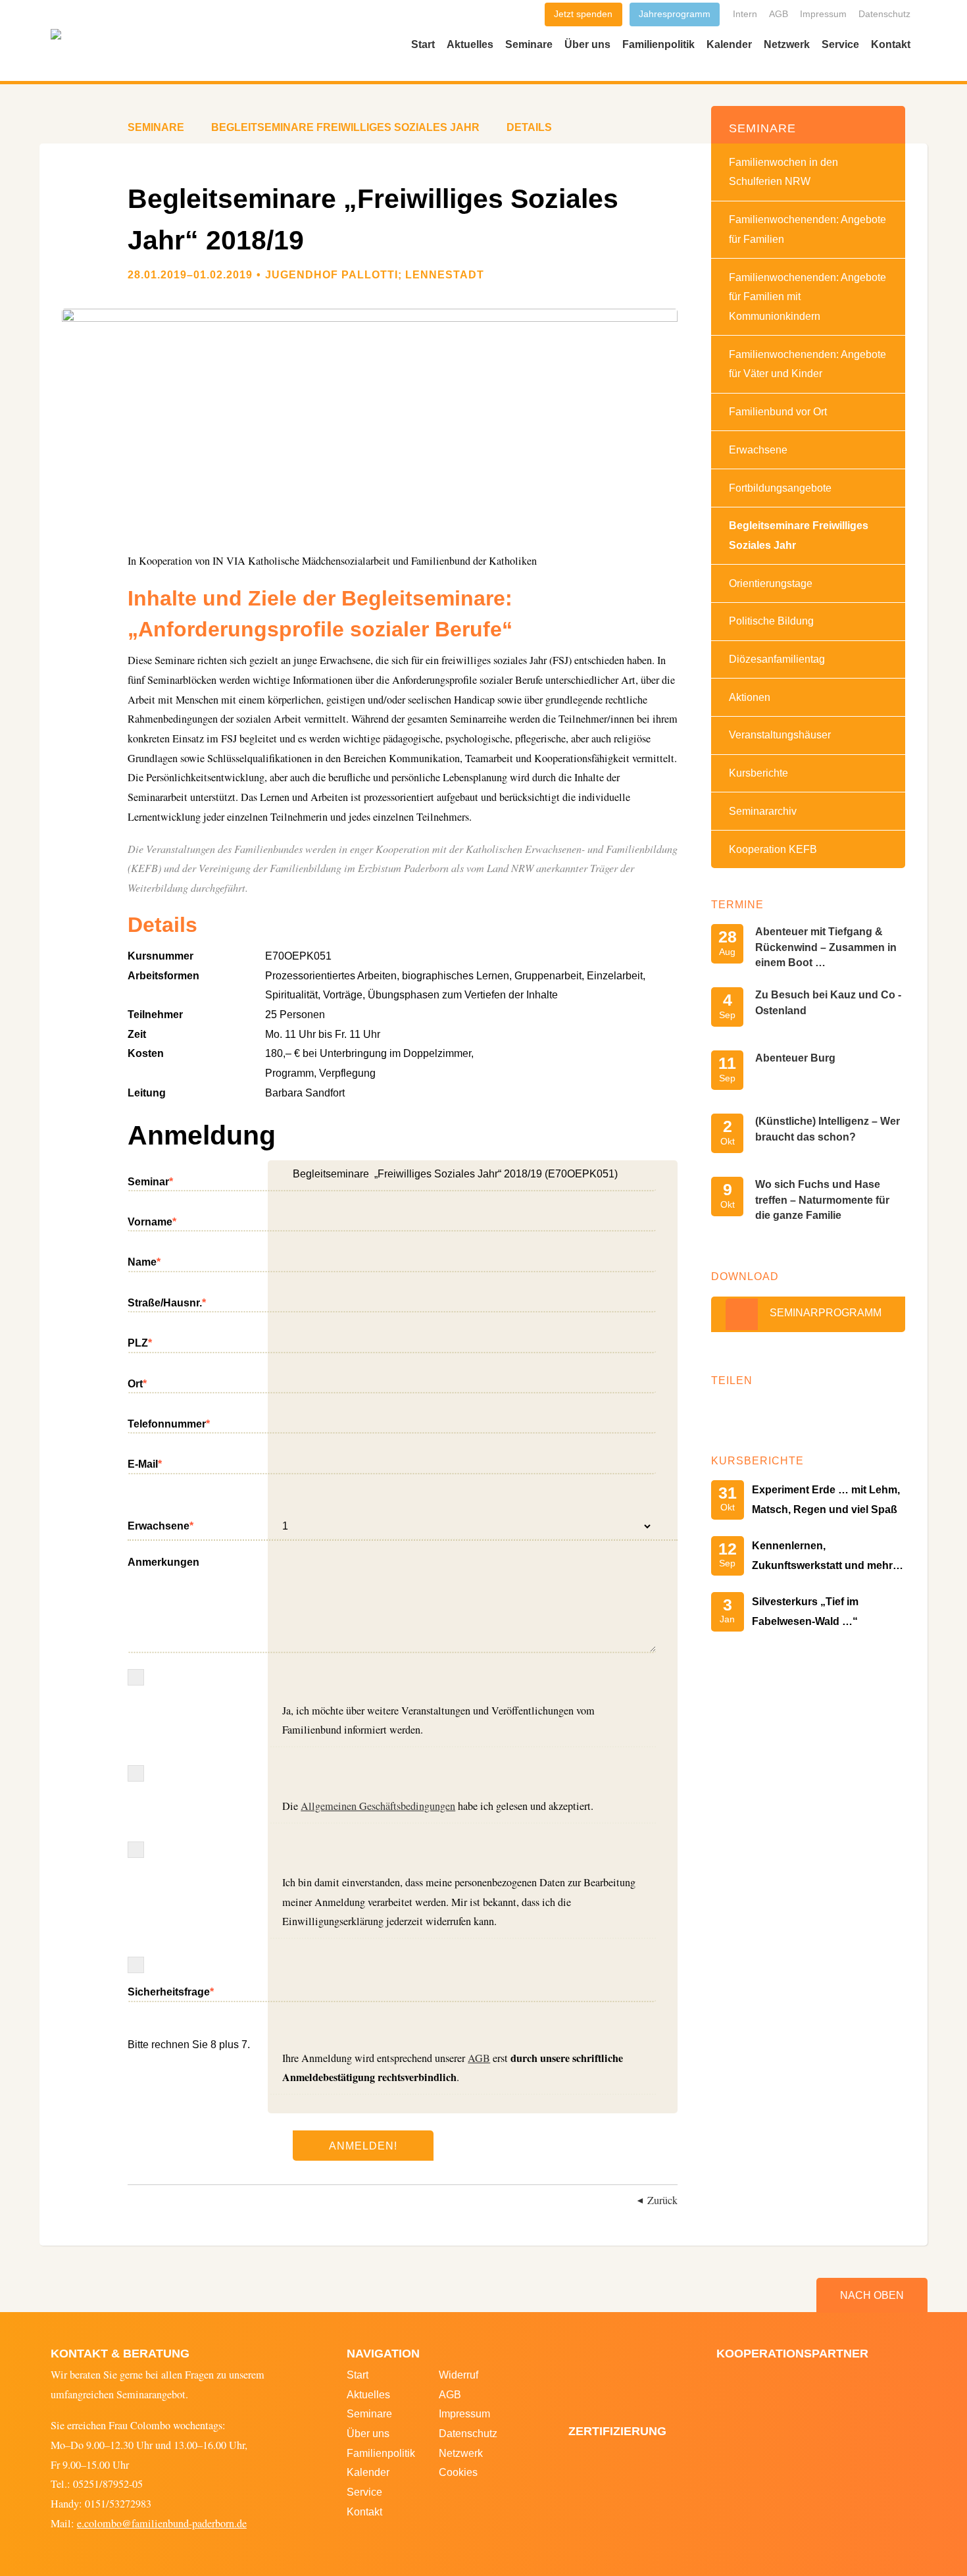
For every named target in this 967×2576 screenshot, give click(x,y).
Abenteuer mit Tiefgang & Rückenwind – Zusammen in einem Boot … (826, 947)
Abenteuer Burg (795, 1058)
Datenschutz (884, 14)
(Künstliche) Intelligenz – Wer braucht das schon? (828, 1128)
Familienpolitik (658, 44)
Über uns (587, 44)
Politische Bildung (771, 621)
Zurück (662, 2200)
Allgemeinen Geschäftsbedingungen (378, 1806)
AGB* (136, 1773)
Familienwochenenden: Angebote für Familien (807, 229)
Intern (745, 14)
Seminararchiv (763, 811)
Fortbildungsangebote (780, 488)
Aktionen (750, 697)
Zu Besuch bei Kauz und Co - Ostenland (828, 1002)
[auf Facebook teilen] (725, 1411)
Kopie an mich (136, 1965)
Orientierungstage (771, 583)
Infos (136, 1677)
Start (423, 44)
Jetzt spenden (583, 14)
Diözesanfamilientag (777, 659)
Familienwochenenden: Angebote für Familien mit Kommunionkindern (807, 296)
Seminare (529, 44)
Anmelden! (363, 2146)
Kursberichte (758, 773)
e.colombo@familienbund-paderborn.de (162, 2523)
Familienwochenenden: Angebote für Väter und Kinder (807, 364)
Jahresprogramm (675, 14)
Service (840, 44)
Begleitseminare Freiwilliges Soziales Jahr (799, 535)
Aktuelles (470, 44)
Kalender (729, 44)
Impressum (823, 14)
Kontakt (891, 44)
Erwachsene (161, 1524)
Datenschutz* (136, 1850)
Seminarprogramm (826, 1312)
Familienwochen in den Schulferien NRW (783, 172)
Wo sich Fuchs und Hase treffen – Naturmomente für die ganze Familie (822, 1199)
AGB (779, 14)
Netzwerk (787, 44)
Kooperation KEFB (773, 849)
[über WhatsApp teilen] (762, 1411)
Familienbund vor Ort (778, 411)
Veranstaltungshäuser (780, 734)
